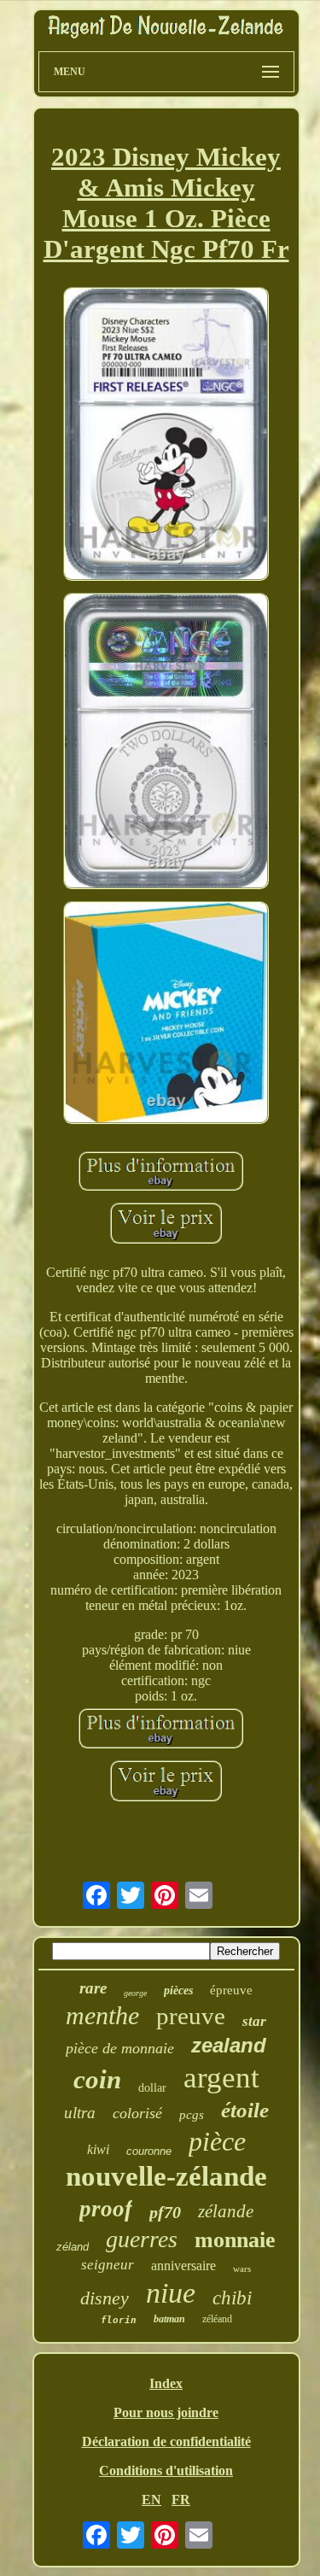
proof (106, 2209)
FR (181, 2500)
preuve (191, 2016)
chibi (232, 2298)
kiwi (98, 2149)
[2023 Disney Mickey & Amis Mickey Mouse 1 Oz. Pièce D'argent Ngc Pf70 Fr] (166, 436)
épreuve (231, 1990)
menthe (102, 2015)
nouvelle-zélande (166, 2176)
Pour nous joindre (166, 2412)
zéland (73, 2247)
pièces (178, 1991)
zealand (229, 2045)
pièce (217, 2141)
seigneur (108, 2265)
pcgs (192, 2115)
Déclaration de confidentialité (166, 2441)
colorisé (137, 2113)
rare (93, 1988)
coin (97, 2079)
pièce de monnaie (120, 2048)
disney (105, 2298)
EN (151, 2500)
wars (242, 2269)
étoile (245, 2110)
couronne (149, 2151)
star (254, 2021)
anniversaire (183, 2266)
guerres (142, 2239)
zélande (226, 2211)
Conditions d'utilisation (166, 2471)
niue (171, 2293)
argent (221, 2078)
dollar (152, 2088)
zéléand (217, 2319)
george (135, 1993)
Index (166, 2383)
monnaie (235, 2240)
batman (169, 2319)
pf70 (165, 2212)
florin (119, 2320)
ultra (80, 2113)
